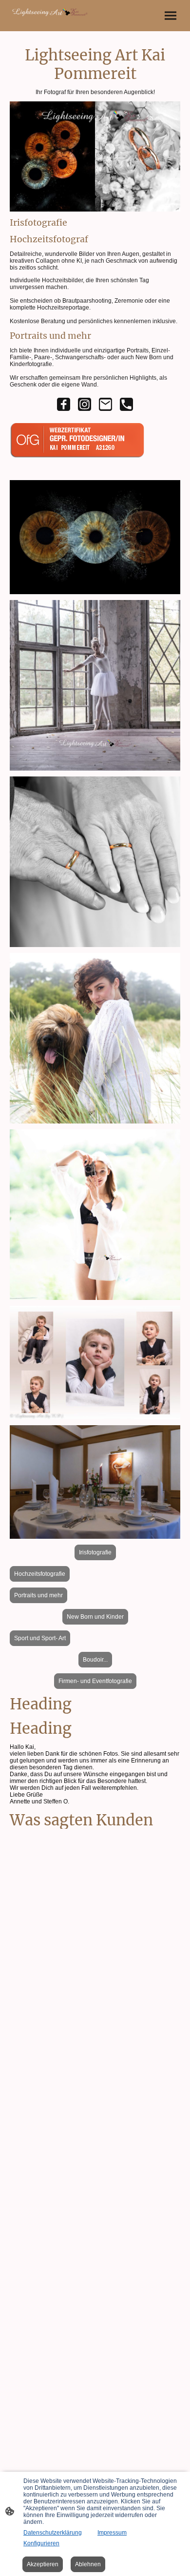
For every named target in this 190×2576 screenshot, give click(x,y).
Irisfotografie (95, 1552)
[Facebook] (64, 404)
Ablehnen (88, 2564)
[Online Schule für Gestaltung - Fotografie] (81, 462)
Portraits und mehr (38, 1595)
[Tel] (126, 404)
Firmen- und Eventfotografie (95, 1681)
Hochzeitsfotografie (40, 1574)
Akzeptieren (43, 2564)
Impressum (112, 2533)
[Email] (105, 404)
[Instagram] (85, 404)
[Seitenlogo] (51, 12)
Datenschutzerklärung (53, 2533)
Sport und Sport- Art (40, 1638)
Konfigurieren (41, 2543)
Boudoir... (95, 1660)
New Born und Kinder (95, 1617)
